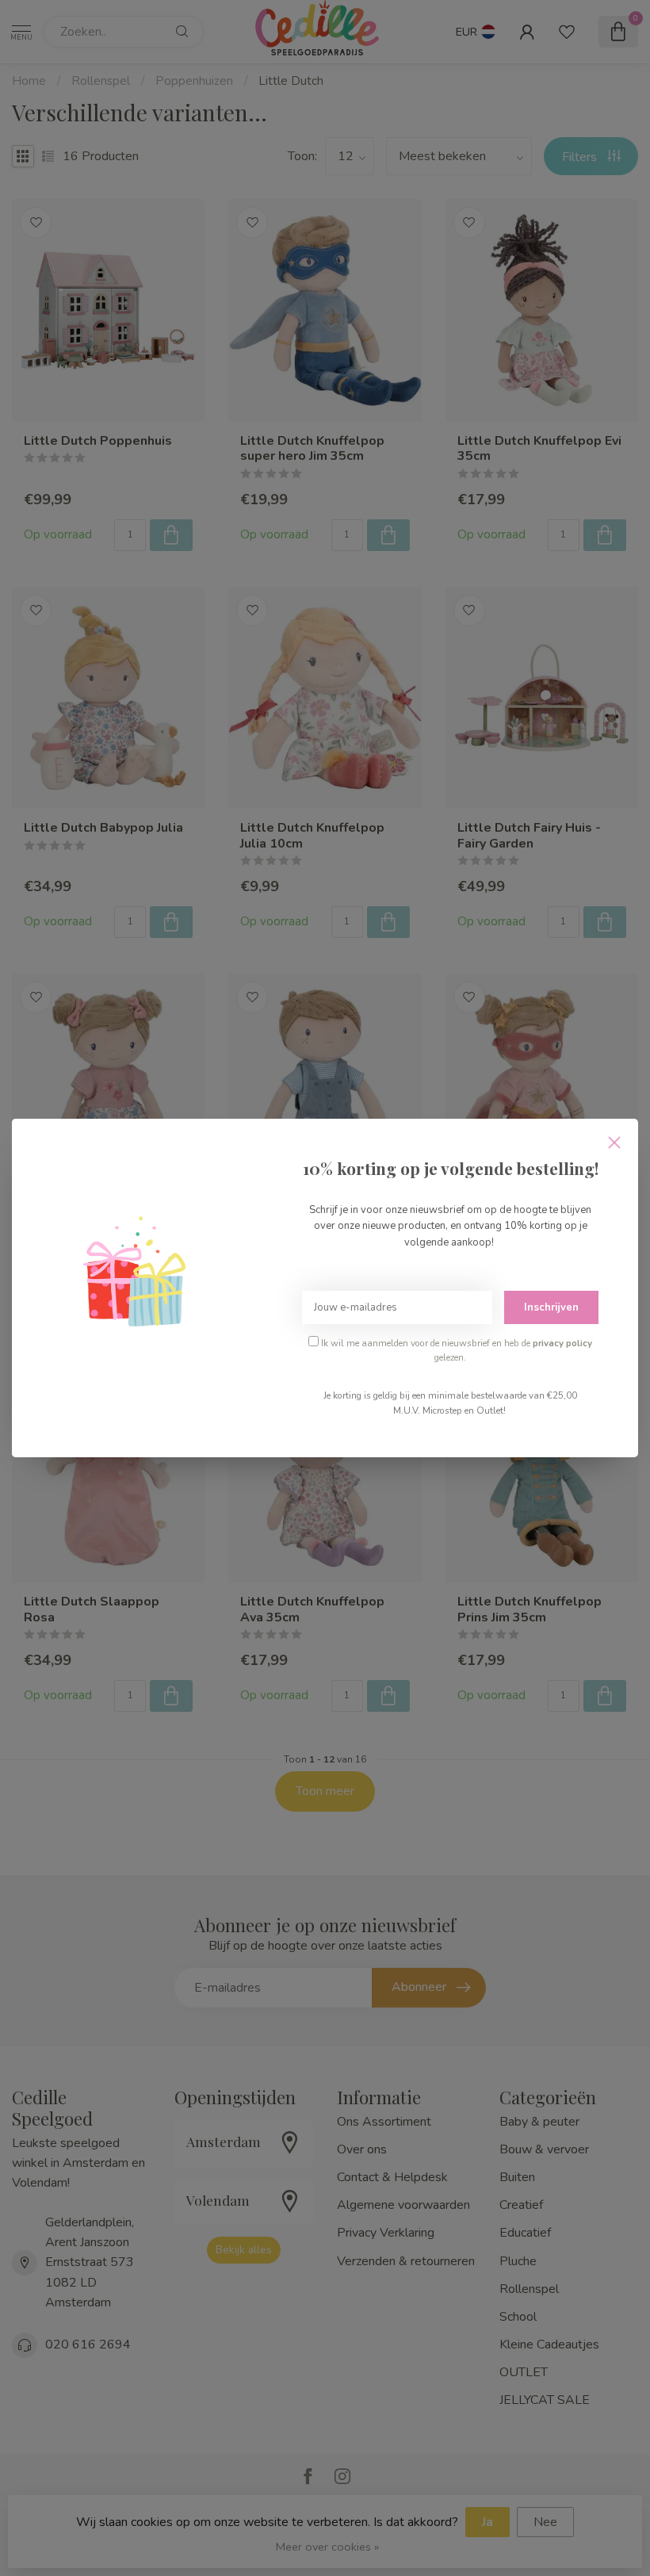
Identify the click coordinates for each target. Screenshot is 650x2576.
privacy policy (562, 1343)
